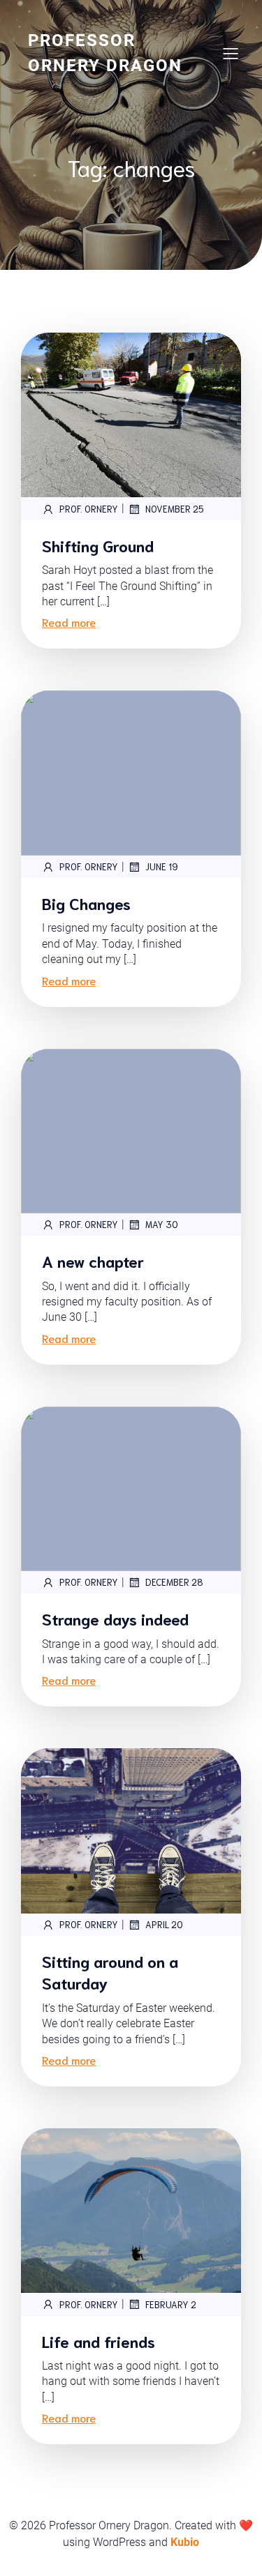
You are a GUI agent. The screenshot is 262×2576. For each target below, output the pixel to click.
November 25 (175, 509)
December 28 (174, 1582)
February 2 (171, 2304)
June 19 (162, 866)
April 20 (164, 1924)
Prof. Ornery (89, 509)
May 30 (162, 1224)
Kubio (185, 2542)
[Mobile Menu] (231, 53)
